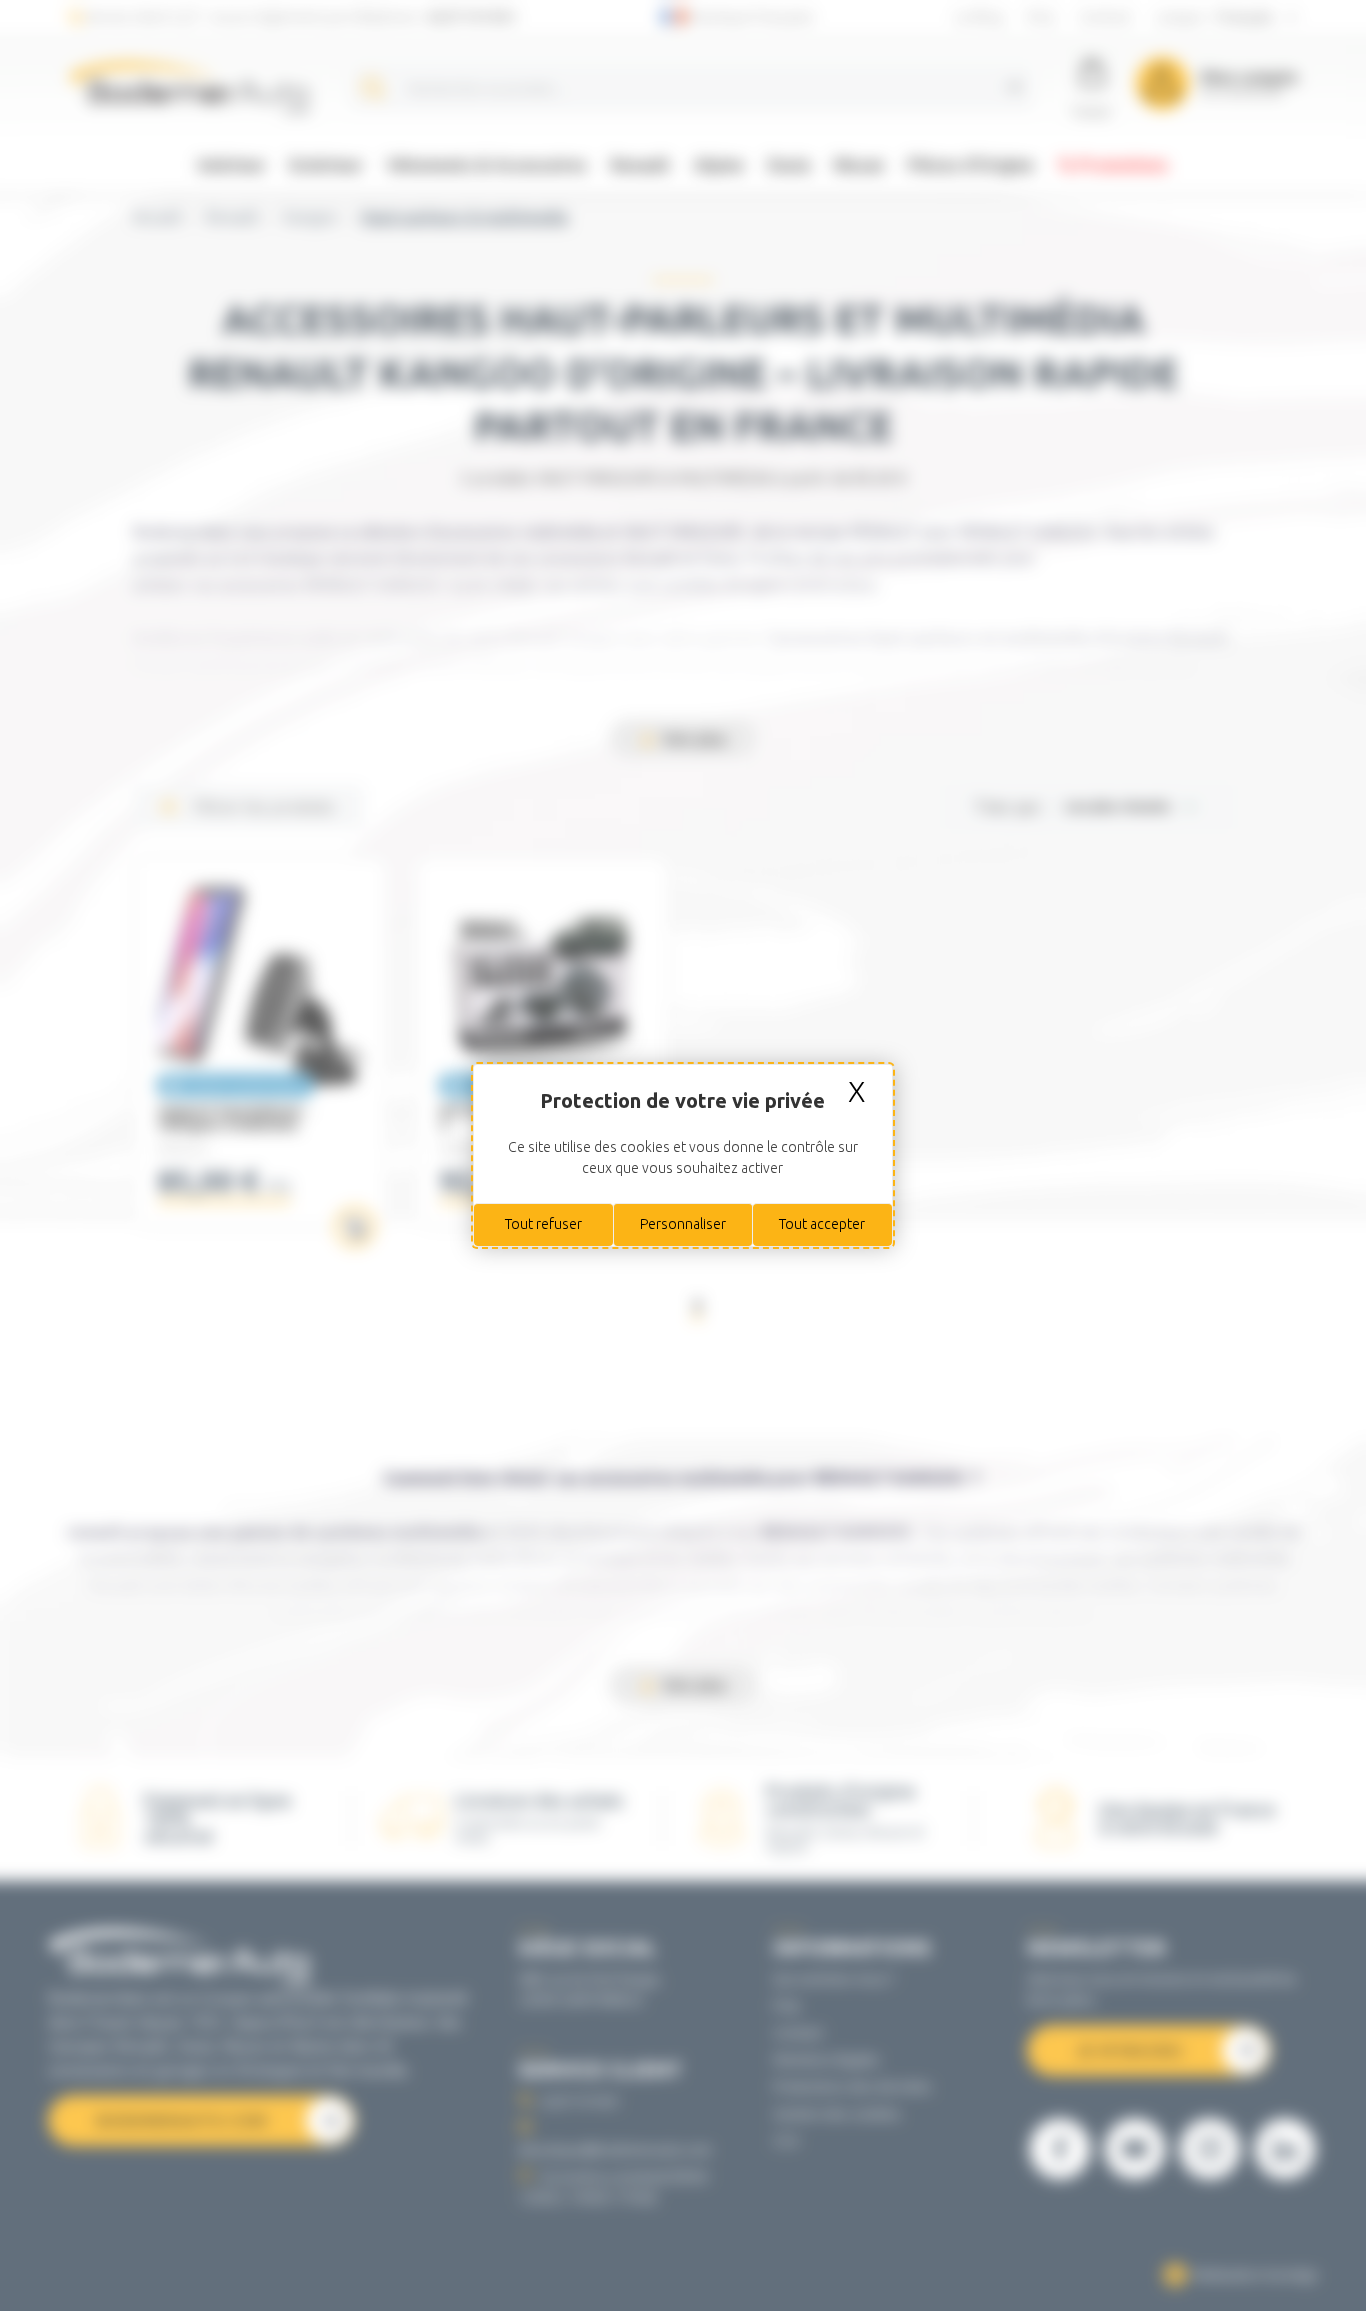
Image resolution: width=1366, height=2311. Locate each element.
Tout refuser (543, 1224)
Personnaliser (683, 1224)
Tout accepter (822, 1224)
